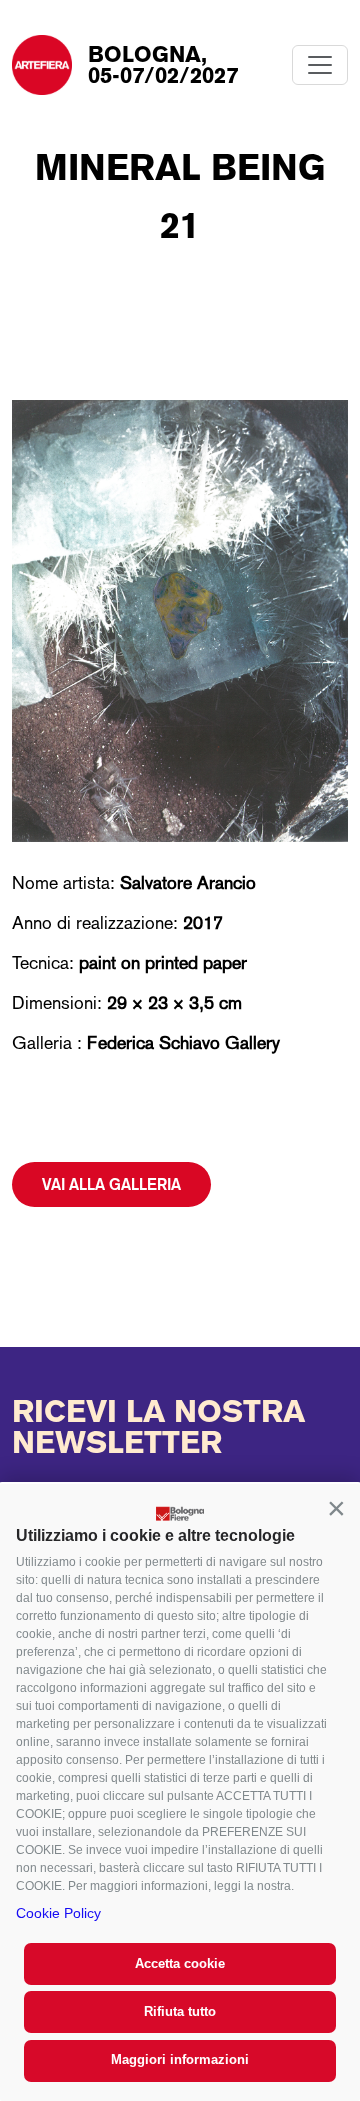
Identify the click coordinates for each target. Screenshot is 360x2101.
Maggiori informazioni (180, 2059)
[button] (336, 1508)
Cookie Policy (58, 1913)
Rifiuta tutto (180, 2011)
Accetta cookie (180, 1963)
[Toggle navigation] (320, 65)
